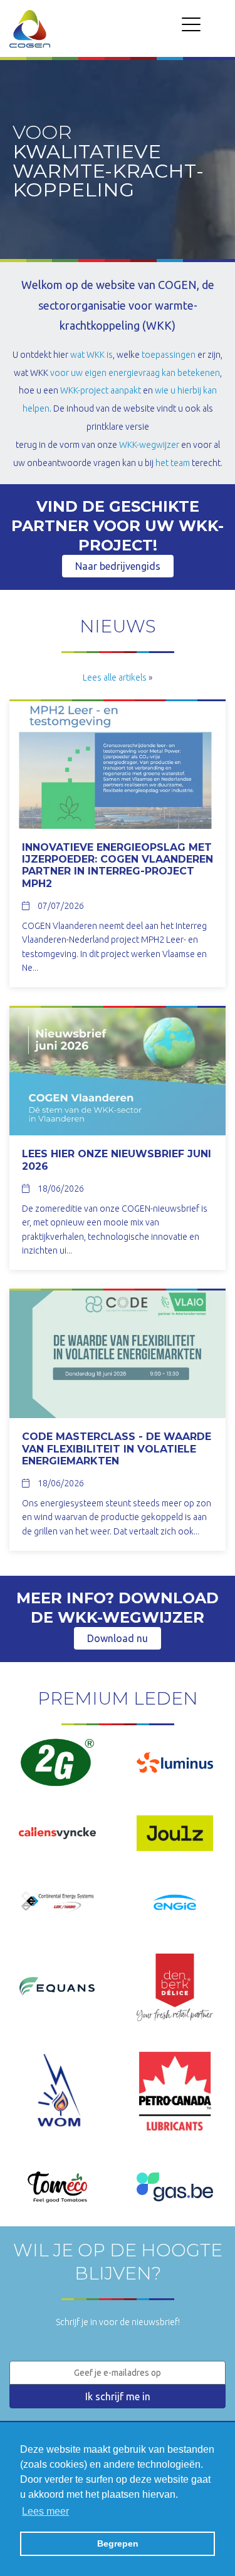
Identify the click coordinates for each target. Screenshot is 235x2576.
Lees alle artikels (115, 677)
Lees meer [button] (45, 2511)
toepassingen (169, 355)
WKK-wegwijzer (149, 445)
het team (173, 463)
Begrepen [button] (118, 2543)
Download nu (118, 1638)
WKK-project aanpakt (101, 390)
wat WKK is (91, 355)
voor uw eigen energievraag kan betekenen (135, 373)
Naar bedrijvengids (118, 566)
